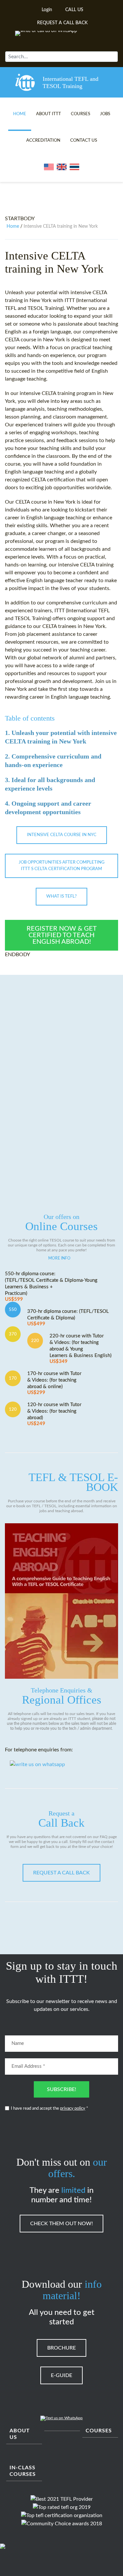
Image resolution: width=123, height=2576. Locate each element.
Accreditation (43, 141)
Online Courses (61, 1223)
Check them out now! (61, 2224)
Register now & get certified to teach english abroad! (62, 935)
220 (35, 1341)
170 (13, 1378)
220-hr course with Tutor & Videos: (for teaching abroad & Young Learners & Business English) (81, 1349)
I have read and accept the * (50, 2109)
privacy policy (73, 2109)
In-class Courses (23, 2471)
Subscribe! (61, 2089)
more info (59, 1258)
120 (13, 1409)
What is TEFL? (61, 896)
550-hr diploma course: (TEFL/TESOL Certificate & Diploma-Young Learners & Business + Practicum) (51, 1287)
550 (13, 1310)
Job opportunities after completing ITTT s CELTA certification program (61, 866)
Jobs (105, 114)
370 (13, 1334)
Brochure (61, 2348)
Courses (81, 114)
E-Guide (61, 2375)
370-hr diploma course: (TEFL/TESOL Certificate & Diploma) (68, 1318)
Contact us (84, 141)
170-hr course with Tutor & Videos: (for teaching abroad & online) (54, 1383)
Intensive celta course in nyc (62, 835)
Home (20, 114)
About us (20, 2434)
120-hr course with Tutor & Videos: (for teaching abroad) (54, 1414)
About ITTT (49, 114)
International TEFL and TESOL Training (71, 82)
